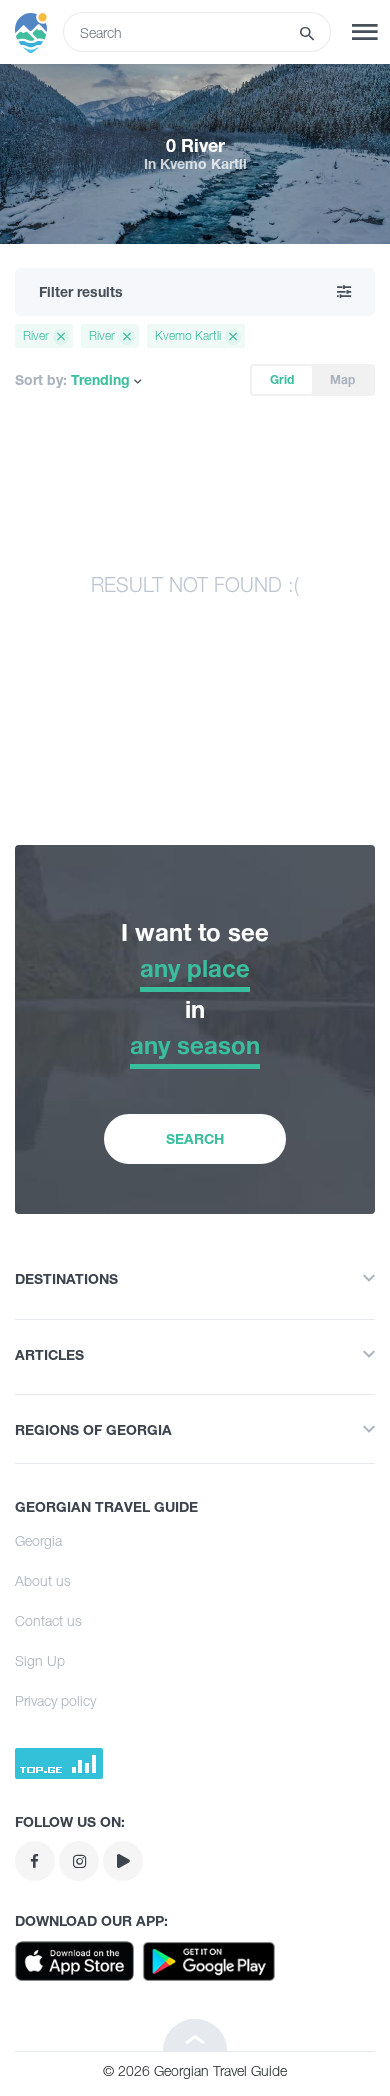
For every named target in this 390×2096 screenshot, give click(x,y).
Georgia (38, 1540)
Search (195, 1138)
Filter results (81, 291)
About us (43, 1580)
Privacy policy (55, 1700)
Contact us (48, 1620)
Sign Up (40, 1660)
